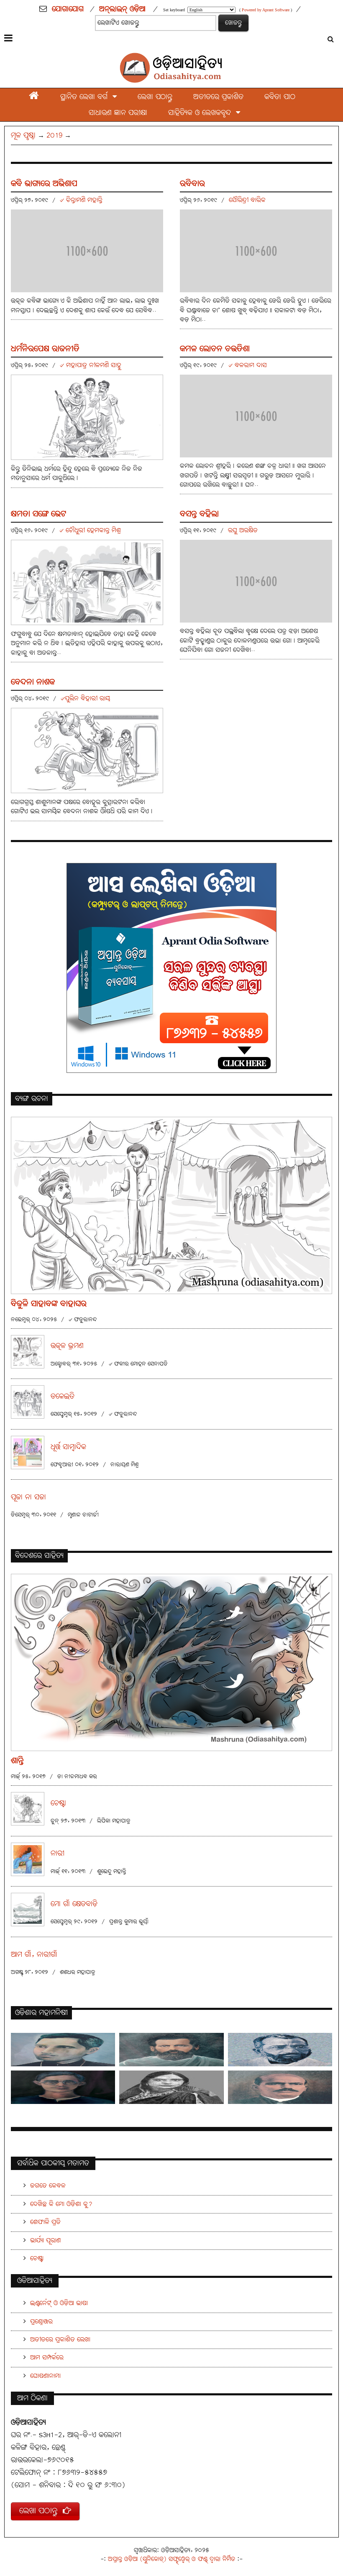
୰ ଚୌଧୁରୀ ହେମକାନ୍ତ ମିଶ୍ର (90, 530)
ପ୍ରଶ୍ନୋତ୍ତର (41, 2322)
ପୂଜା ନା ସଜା (28, 1497)
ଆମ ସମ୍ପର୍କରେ (47, 2358)
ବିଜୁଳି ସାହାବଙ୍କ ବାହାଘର (49, 1304)
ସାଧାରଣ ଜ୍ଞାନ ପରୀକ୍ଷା (118, 113)
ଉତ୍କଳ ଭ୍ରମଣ (67, 1346)
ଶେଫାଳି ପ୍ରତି (45, 2222)
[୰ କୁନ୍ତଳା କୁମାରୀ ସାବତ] (171, 2087)
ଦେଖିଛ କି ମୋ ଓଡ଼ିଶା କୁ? (61, 2204)
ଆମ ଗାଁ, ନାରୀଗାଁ (34, 1955)
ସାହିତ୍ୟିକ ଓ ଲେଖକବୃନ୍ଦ (202, 113)
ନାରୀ (58, 1854)
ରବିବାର (192, 184)
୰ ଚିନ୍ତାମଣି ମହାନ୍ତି (81, 200)
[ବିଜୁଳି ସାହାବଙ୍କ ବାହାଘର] (171, 1205)
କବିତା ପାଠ (280, 97)
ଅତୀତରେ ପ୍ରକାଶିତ (218, 97)
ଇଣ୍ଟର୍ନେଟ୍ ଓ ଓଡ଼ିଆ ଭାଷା (59, 2303)
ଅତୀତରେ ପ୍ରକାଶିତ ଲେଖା (60, 2340)
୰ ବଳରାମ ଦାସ (248, 365)
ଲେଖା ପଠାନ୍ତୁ (155, 97)
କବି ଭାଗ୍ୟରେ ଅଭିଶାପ (44, 184)
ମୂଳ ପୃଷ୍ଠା (23, 135)
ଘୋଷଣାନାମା (45, 2376)
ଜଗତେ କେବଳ (48, 2186)
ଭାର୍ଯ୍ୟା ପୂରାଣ (45, 2240)
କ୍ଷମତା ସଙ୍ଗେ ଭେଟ (38, 514)
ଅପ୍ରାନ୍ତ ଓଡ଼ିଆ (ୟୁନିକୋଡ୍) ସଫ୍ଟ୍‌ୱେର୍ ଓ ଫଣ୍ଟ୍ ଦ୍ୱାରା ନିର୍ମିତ (171, 2559)
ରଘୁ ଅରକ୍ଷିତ (243, 530)
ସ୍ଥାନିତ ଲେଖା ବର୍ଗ (86, 97)
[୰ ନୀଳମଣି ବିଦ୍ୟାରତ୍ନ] (63, 2050)
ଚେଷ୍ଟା (58, 1804)
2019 (54, 135)
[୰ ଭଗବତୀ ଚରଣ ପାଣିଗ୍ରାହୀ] (63, 2087)
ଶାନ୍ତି (17, 1761)
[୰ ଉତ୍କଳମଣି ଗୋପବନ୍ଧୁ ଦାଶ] (171, 2050)
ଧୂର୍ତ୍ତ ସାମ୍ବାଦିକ (68, 1447)
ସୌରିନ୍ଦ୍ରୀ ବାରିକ (247, 200)
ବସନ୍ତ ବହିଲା (199, 514)
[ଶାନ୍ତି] (171, 1662)
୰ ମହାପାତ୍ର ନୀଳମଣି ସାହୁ (91, 365)
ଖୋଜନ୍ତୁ (233, 23)
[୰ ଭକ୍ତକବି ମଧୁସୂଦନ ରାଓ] (280, 2050)
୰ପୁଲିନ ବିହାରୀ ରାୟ (85, 698)
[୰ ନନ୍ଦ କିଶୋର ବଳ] (280, 2087)
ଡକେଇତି (63, 1397)
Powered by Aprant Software (266, 10)
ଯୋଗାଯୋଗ (68, 9)
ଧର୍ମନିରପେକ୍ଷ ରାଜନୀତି (45, 349)
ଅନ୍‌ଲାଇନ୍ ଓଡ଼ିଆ (122, 9)
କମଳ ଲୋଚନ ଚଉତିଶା (215, 349)
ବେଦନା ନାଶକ (33, 682)
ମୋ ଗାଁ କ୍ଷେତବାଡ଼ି (74, 1904)
